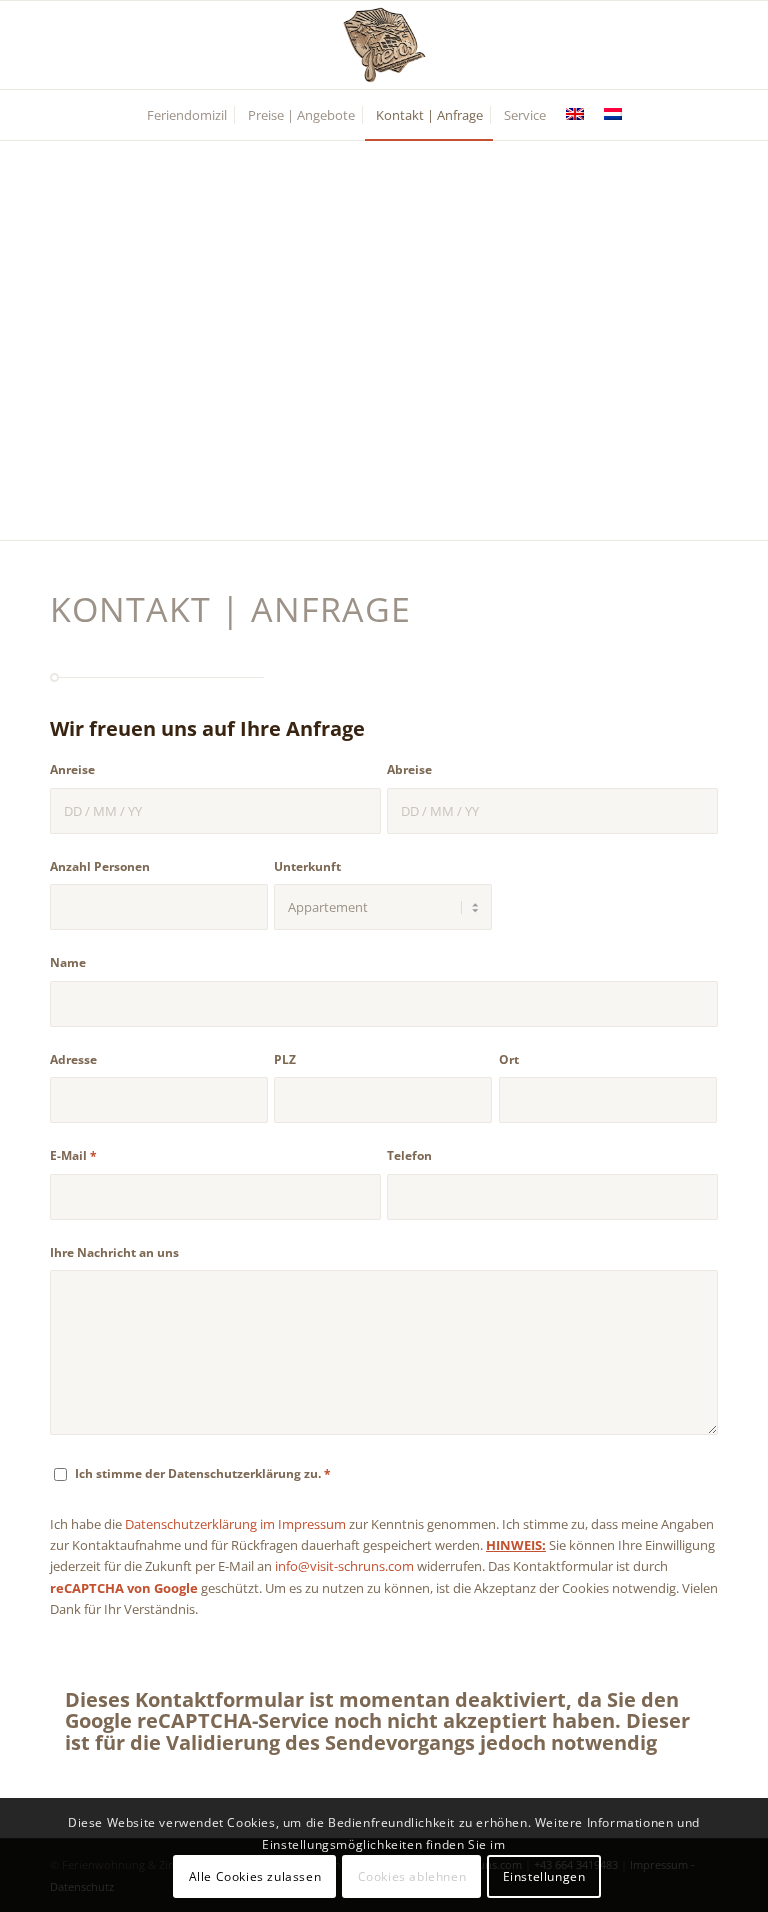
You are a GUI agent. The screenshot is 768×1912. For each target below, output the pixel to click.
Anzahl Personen (100, 866)
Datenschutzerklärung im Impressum (235, 1524)
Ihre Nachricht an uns (114, 1252)
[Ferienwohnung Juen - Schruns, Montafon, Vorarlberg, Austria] (383, 45)
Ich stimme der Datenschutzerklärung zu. (203, 1473)
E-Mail (73, 1155)
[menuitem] (187, 115)
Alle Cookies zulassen (255, 1876)
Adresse (73, 1059)
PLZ (285, 1059)
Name (68, 962)
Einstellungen (544, 1876)
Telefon (409, 1155)
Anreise (72, 769)
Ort (509, 1059)
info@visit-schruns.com (344, 1566)
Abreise (409, 769)
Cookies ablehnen (412, 1876)
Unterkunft (307, 866)
